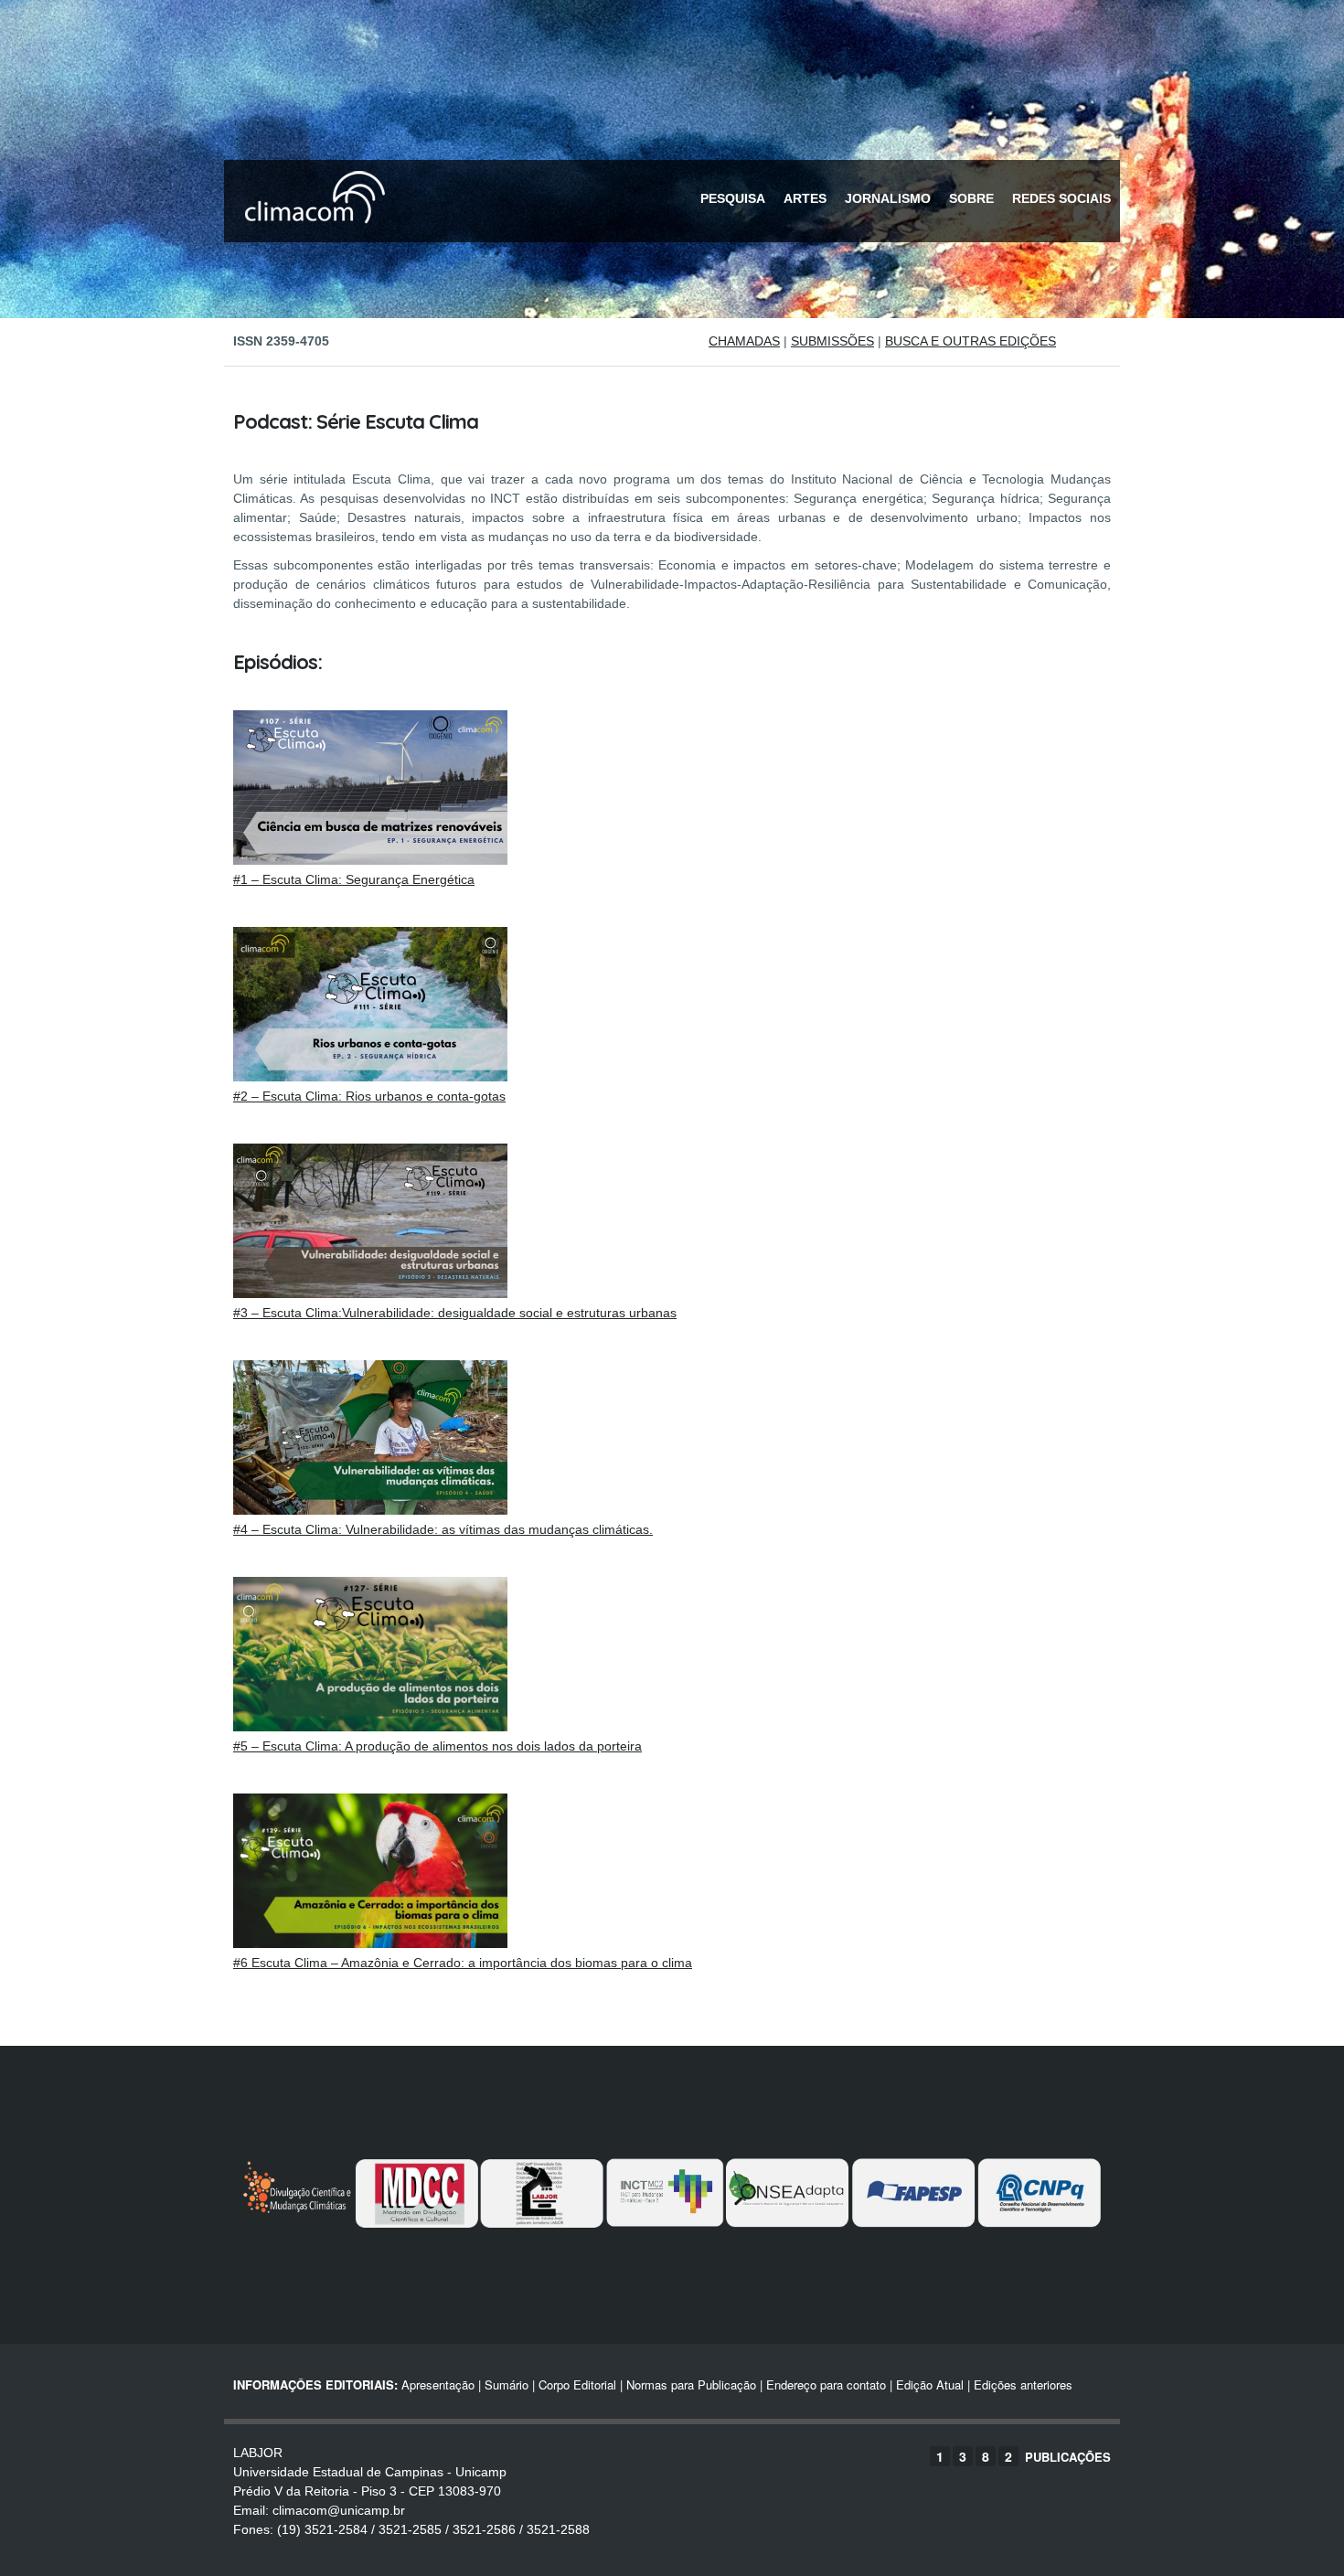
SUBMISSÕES (832, 341)
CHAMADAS (744, 341)
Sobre (971, 198)
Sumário (507, 2384)
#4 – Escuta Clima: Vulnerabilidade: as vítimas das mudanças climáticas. (443, 1529)
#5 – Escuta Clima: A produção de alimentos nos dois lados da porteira (437, 1746)
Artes (805, 198)
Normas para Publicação (691, 2384)
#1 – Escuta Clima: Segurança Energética (354, 879)
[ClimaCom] (311, 235)
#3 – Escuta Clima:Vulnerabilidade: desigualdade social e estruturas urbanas (455, 1313)
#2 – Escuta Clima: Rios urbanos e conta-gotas (369, 1096)
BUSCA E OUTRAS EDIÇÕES (971, 341)
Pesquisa (733, 198)
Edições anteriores (1023, 2384)
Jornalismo (888, 198)
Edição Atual (930, 2384)
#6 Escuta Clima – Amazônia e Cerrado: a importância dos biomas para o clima (463, 1963)
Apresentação (438, 2384)
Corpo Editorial (577, 2384)
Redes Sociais (1061, 198)
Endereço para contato (824, 2384)
